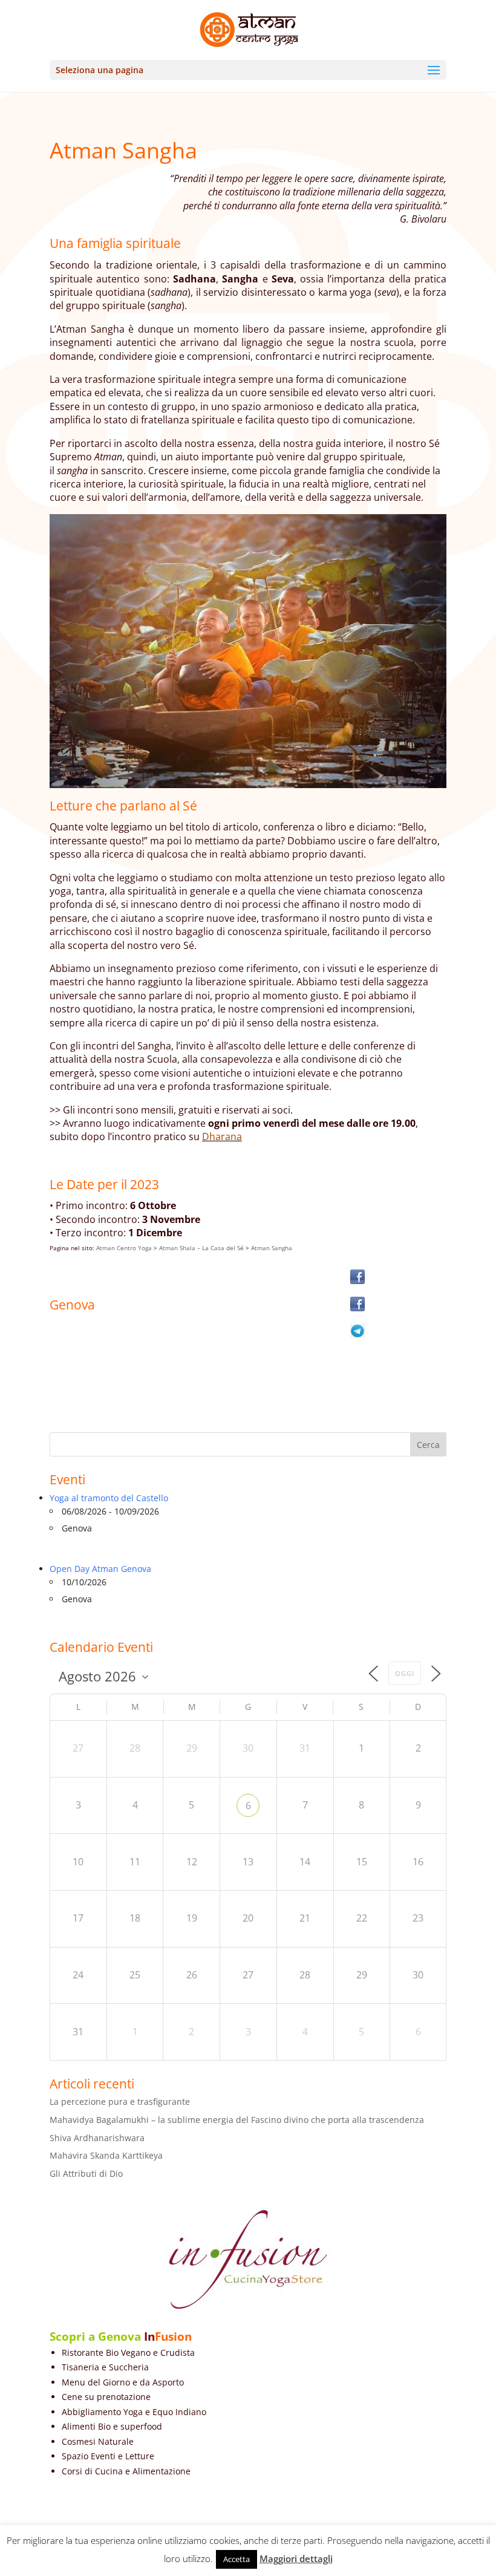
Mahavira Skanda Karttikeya (106, 2155)
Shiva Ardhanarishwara (97, 2138)
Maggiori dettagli (296, 2558)
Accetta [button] (237, 2559)
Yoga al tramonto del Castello (109, 1498)
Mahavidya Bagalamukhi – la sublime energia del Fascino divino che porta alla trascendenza (237, 2120)
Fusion (173, 2336)
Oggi (405, 1673)
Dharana (222, 1136)
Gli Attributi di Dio (86, 2173)
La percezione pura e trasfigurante (120, 2102)
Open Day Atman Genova (100, 1569)
